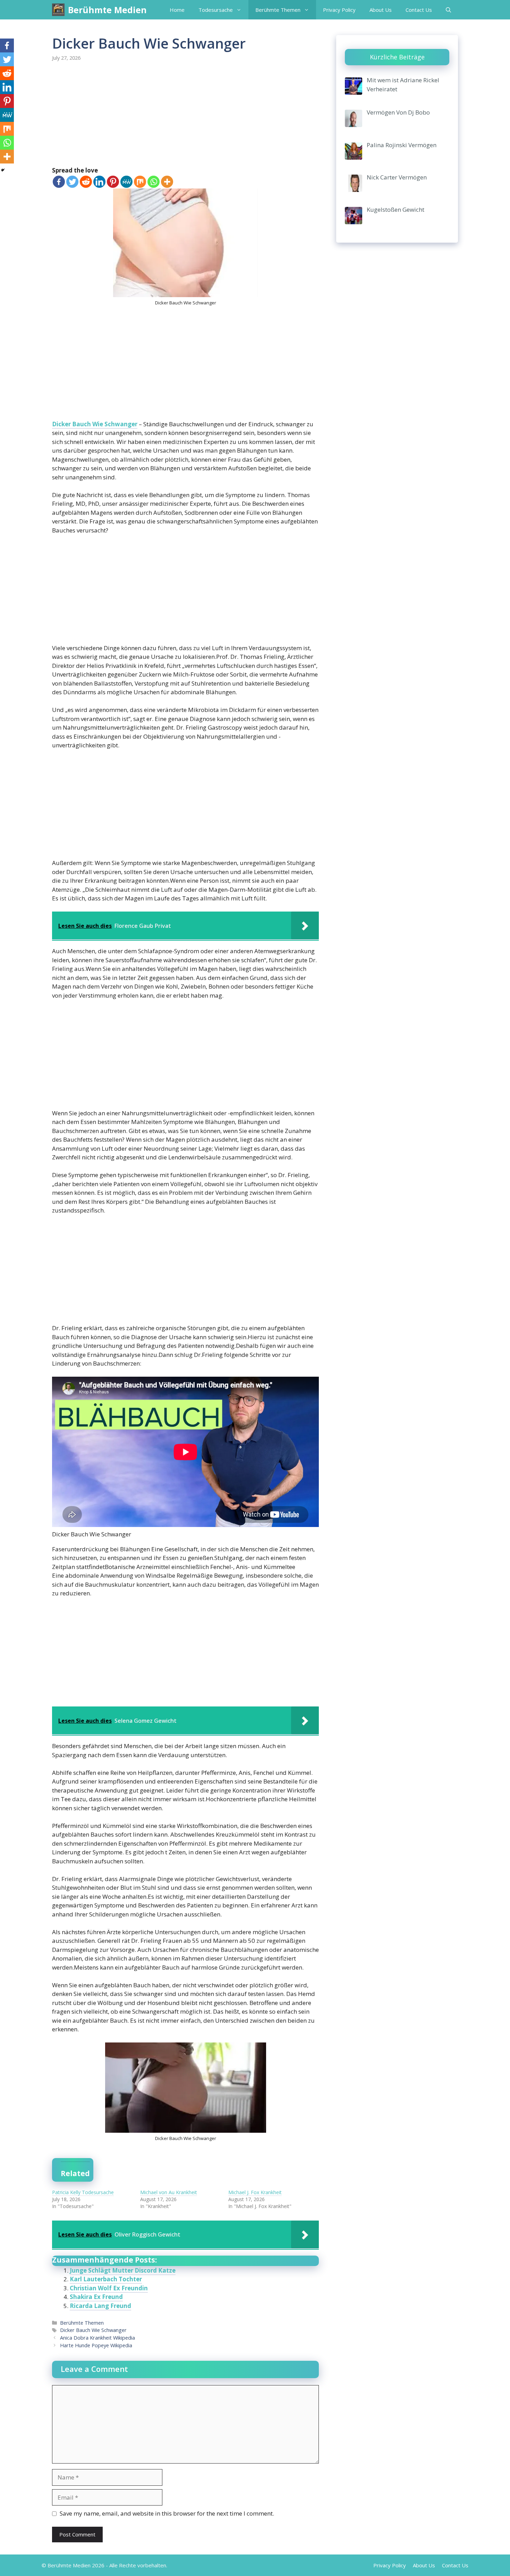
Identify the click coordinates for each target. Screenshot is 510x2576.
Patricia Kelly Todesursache (83, 2192)
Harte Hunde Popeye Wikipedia (96, 2345)
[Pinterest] (113, 182)
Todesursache (216, 10)
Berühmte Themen (278, 10)
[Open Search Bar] (448, 10)
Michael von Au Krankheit (169, 2192)
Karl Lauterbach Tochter (106, 2279)
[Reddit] (86, 182)
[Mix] (140, 182)
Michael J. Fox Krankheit (255, 2192)
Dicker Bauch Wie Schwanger (95, 424)
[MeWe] (126, 182)
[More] (167, 182)
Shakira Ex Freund (96, 2297)
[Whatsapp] (154, 182)
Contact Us (419, 10)
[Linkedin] (99, 182)
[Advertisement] (185, 115)
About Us (381, 10)
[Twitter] (72, 182)
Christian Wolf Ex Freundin (109, 2288)
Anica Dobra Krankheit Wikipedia (97, 2338)
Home (177, 10)
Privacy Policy (339, 10)
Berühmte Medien (107, 10)
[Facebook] (59, 182)
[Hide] (3, 170)
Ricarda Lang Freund (100, 2306)
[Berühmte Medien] (58, 10)
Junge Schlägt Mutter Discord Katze (123, 2270)
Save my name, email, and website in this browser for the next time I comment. (167, 2513)
